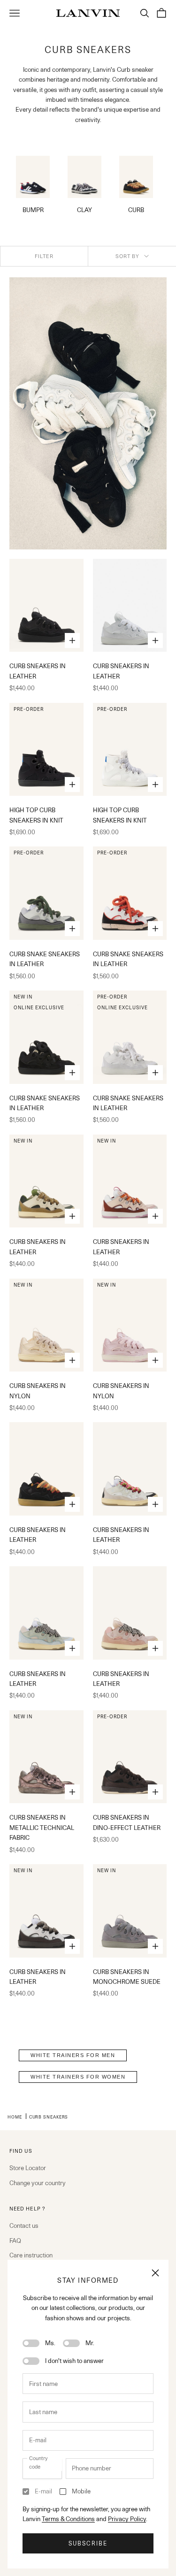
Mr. (90, 2343)
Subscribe (88, 2543)
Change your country (38, 2183)
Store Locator (28, 2168)
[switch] (31, 2343)
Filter (44, 256)
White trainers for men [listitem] (73, 2055)
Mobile (81, 2491)
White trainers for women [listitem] (78, 2077)
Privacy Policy (127, 2519)
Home (15, 2117)
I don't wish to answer (74, 2361)
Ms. (50, 2343)
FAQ (15, 2241)
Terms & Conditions (68, 2519)
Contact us (24, 2225)
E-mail (43, 2491)
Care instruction (31, 2255)
